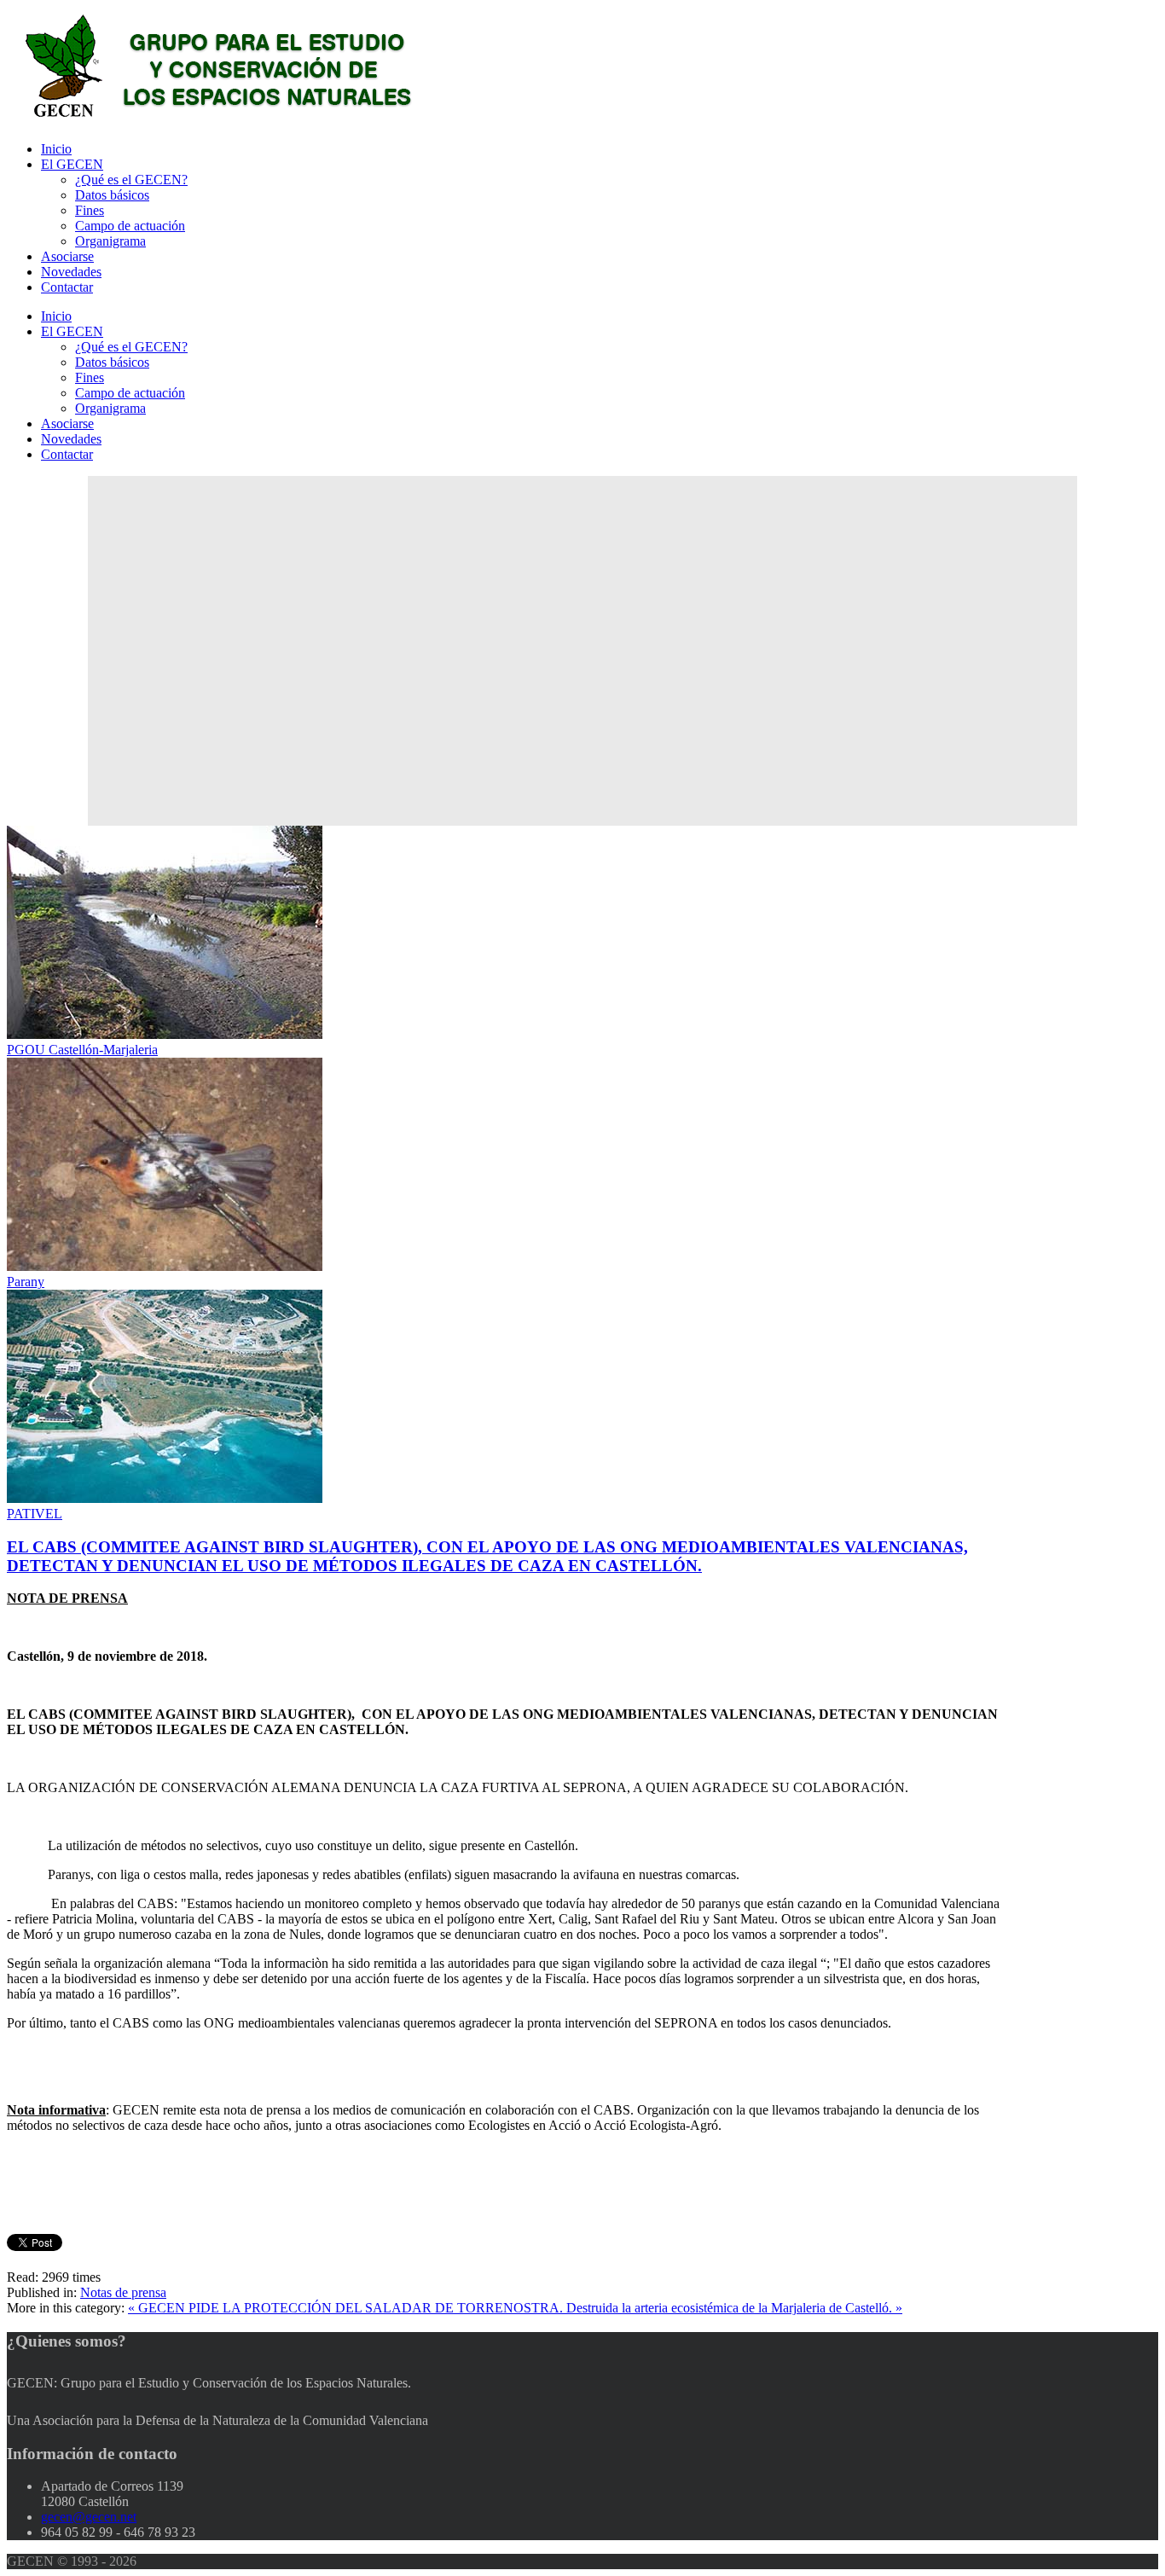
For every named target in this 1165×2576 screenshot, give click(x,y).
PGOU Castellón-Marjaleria (82, 1050)
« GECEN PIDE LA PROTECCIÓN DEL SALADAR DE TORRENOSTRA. (347, 2308)
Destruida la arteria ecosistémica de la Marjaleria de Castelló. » (734, 2308)
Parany (26, 1282)
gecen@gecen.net (89, 2517)
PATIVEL (35, 1514)
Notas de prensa (123, 2292)
